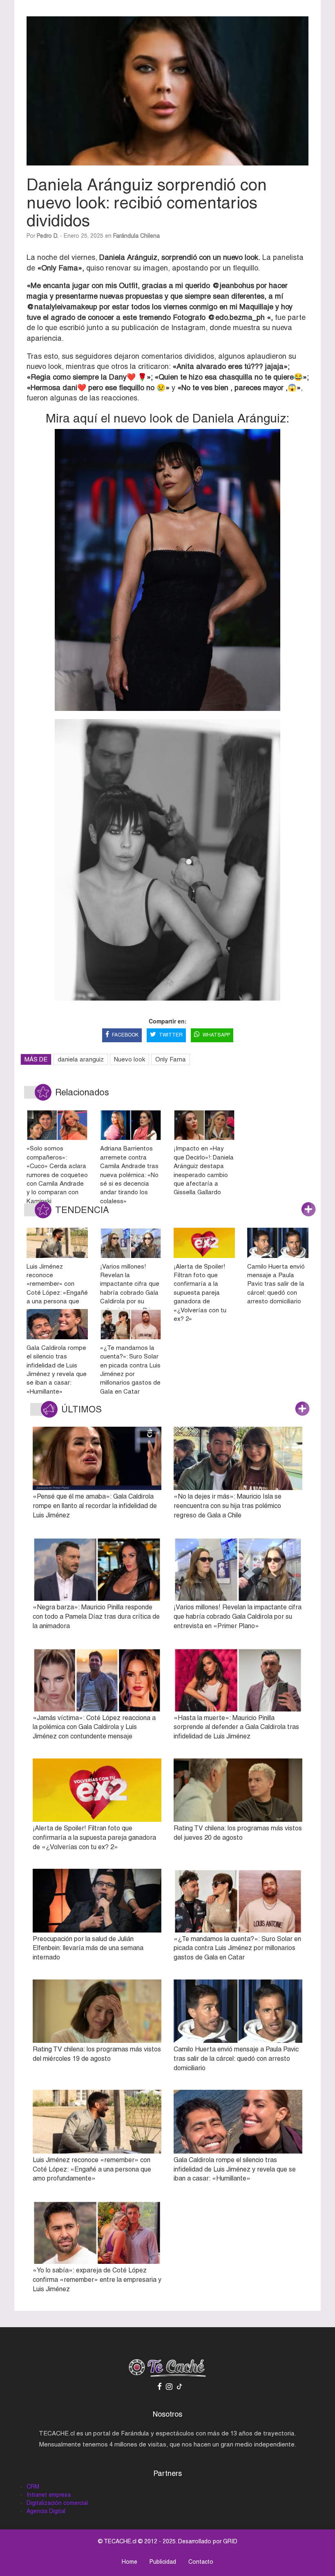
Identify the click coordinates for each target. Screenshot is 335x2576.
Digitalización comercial (57, 2503)
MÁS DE (36, 1059)
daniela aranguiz (81, 1059)
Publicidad (163, 2562)
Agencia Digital (46, 2511)
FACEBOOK (125, 1035)
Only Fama (171, 1059)
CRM (33, 2487)
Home (130, 2562)
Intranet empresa (49, 2495)
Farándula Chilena (136, 236)
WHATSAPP (216, 1035)
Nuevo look (130, 1059)
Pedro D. (48, 236)
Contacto (201, 2562)
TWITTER (171, 1035)
